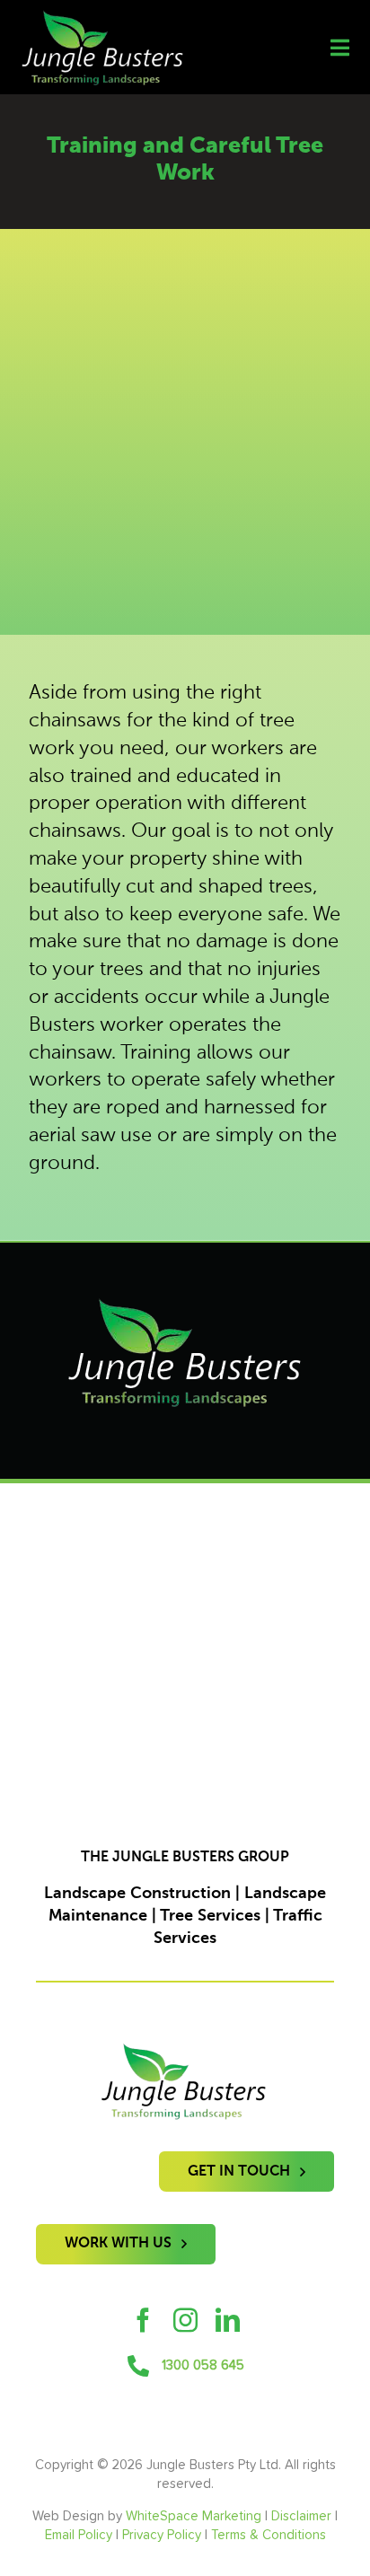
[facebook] (143, 2320)
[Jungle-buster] (103, 17)
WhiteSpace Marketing (194, 2516)
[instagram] (185, 2320)
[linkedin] (228, 2320)
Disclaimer (301, 2516)
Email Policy (79, 2535)
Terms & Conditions (269, 2535)
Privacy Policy (162, 2535)
